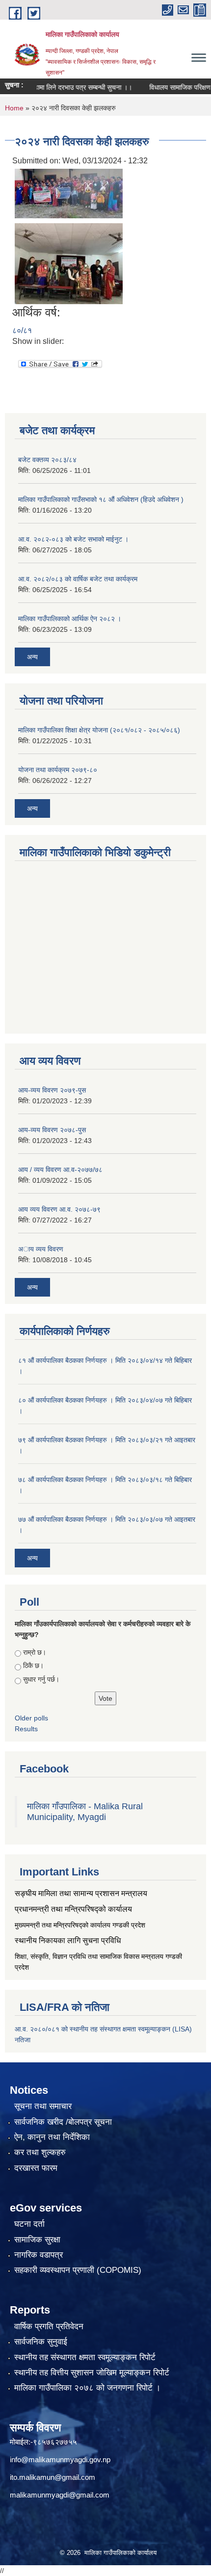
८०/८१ (22, 330)
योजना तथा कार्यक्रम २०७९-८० (58, 770)
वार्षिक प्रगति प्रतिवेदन (49, 2327)
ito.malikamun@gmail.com (53, 2477)
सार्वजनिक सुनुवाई (41, 2342)
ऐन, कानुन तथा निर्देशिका (52, 2137)
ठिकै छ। (33, 1665)
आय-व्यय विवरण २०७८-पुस (52, 1130)
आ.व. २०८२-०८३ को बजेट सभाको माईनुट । (73, 539)
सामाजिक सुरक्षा (37, 2240)
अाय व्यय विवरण (41, 1249)
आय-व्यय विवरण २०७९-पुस (52, 1090)
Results (26, 1729)
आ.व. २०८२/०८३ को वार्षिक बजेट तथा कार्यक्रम (78, 579)
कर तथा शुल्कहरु (40, 2152)
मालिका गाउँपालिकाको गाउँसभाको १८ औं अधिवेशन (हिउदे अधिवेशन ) (101, 499)
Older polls (31, 1718)
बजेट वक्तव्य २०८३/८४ (47, 460)
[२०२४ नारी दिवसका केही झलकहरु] (69, 193)
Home (14, 108)
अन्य (32, 657)
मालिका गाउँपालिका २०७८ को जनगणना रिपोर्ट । (87, 2388)
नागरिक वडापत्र (39, 2255)
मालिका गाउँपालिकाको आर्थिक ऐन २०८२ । (70, 619)
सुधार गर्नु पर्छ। (41, 1679)
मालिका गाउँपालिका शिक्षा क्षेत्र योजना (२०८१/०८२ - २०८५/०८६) (99, 730)
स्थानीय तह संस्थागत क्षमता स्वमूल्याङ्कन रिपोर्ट (85, 2357)
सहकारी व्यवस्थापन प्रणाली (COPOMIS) (78, 2270)
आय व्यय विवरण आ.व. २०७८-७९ (59, 1209)
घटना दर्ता (29, 2224)
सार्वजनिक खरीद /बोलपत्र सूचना (63, 2122)
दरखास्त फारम (36, 2168)
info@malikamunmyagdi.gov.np (60, 2459)
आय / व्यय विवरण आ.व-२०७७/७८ (60, 1170)
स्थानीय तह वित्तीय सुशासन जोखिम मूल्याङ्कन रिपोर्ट (92, 2373)
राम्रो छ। (35, 1652)
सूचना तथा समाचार (43, 2106)
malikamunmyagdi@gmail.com (60, 2495)
